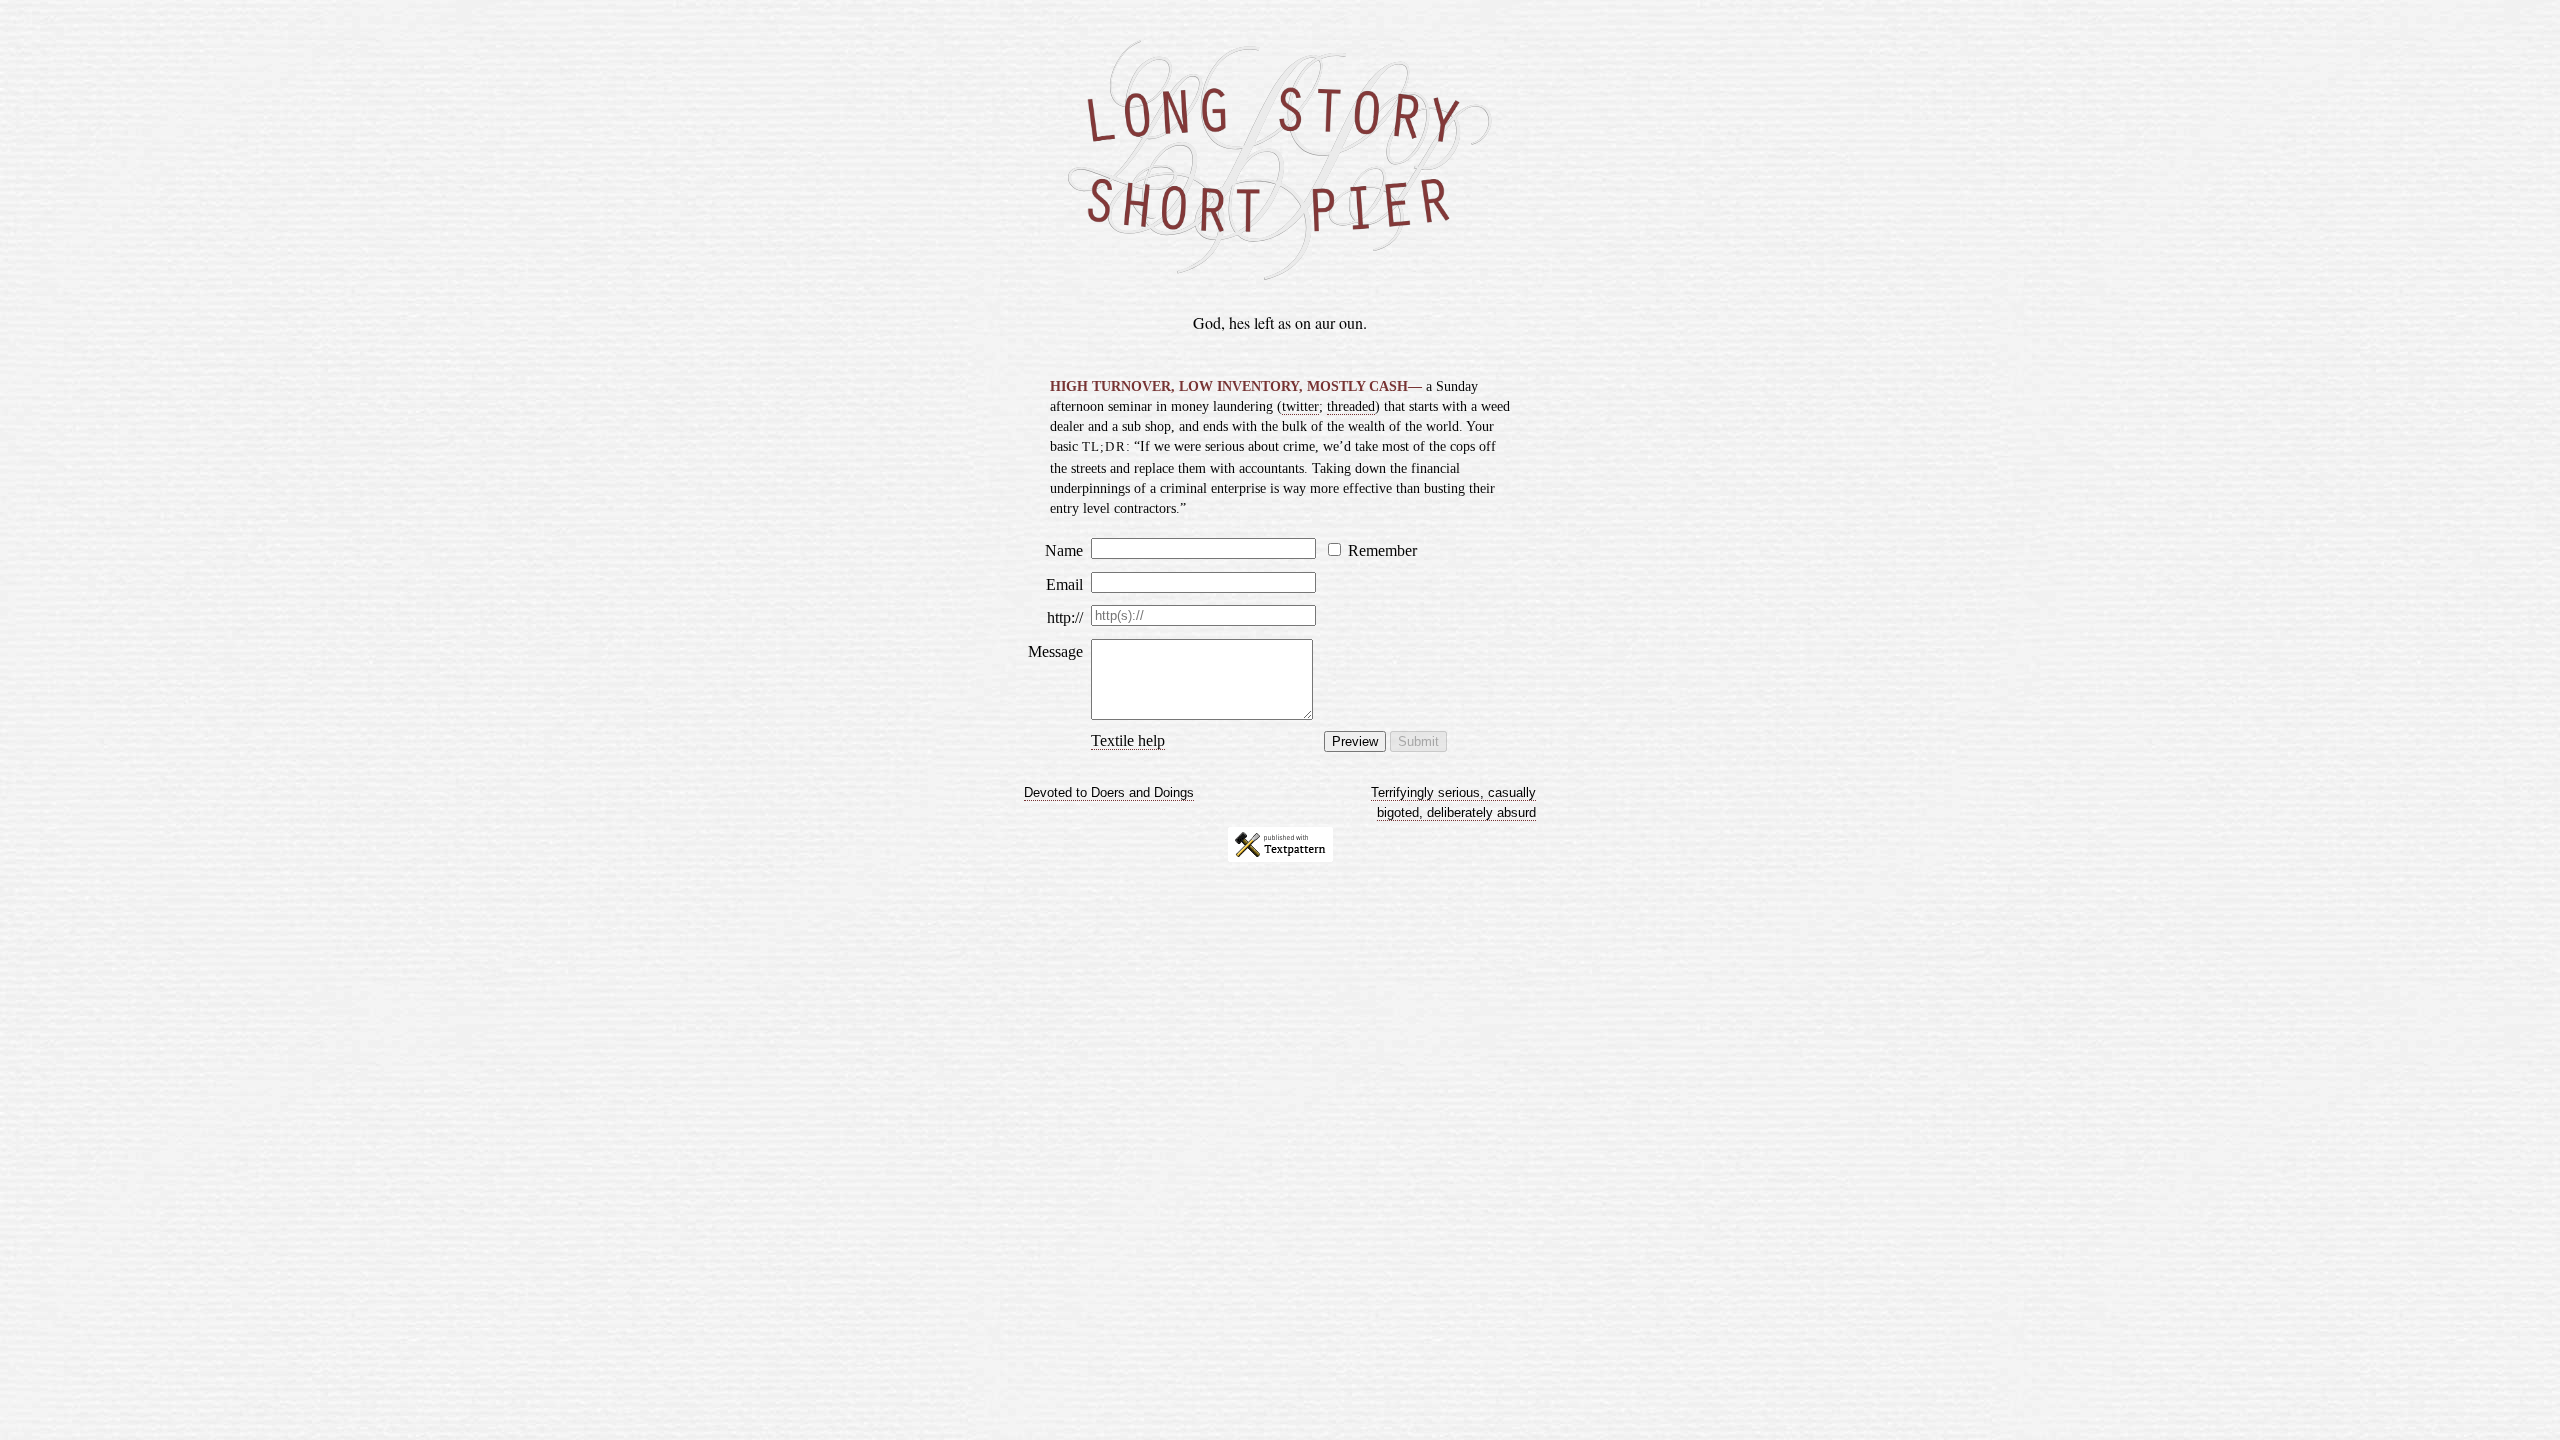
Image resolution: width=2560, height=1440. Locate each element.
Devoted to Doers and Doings (1109, 792)
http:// (1065, 617)
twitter (1300, 406)
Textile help (1128, 740)
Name (1064, 550)
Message (1055, 651)
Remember (1382, 550)
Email (1064, 584)
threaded (1351, 406)
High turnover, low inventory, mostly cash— (1238, 386)
